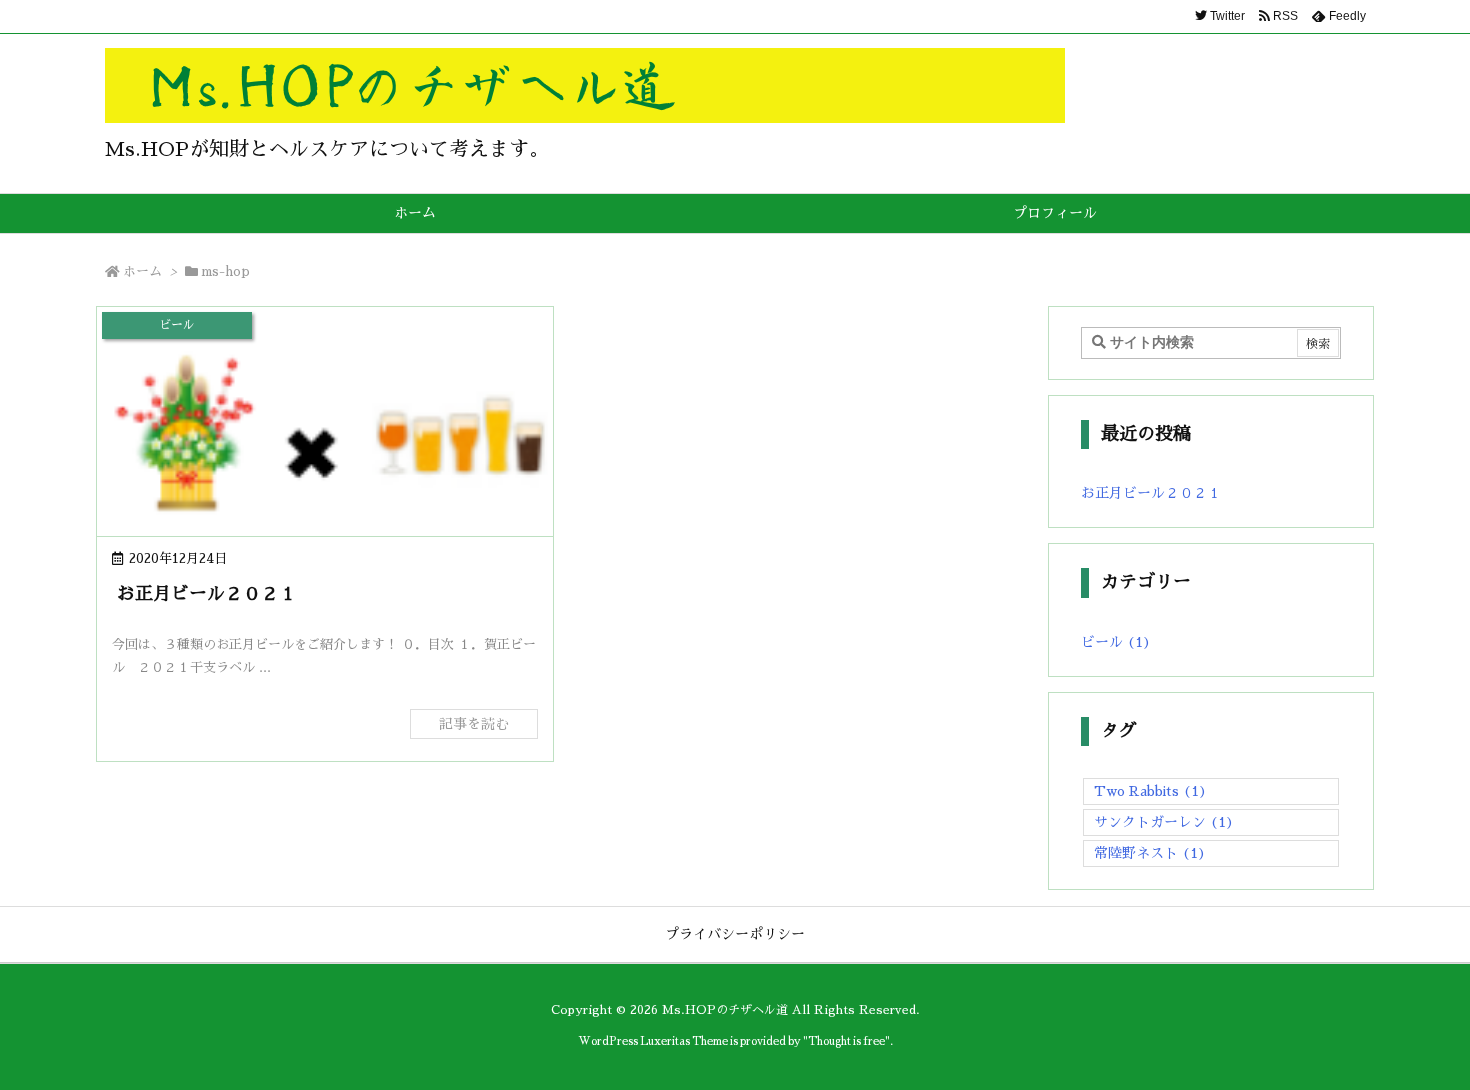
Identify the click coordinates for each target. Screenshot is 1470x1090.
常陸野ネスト (1150, 853)
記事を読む (474, 724)
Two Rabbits (1150, 791)
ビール (1116, 642)
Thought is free (846, 1041)
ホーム (142, 271)
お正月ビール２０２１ (207, 594)
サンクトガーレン (1164, 822)
